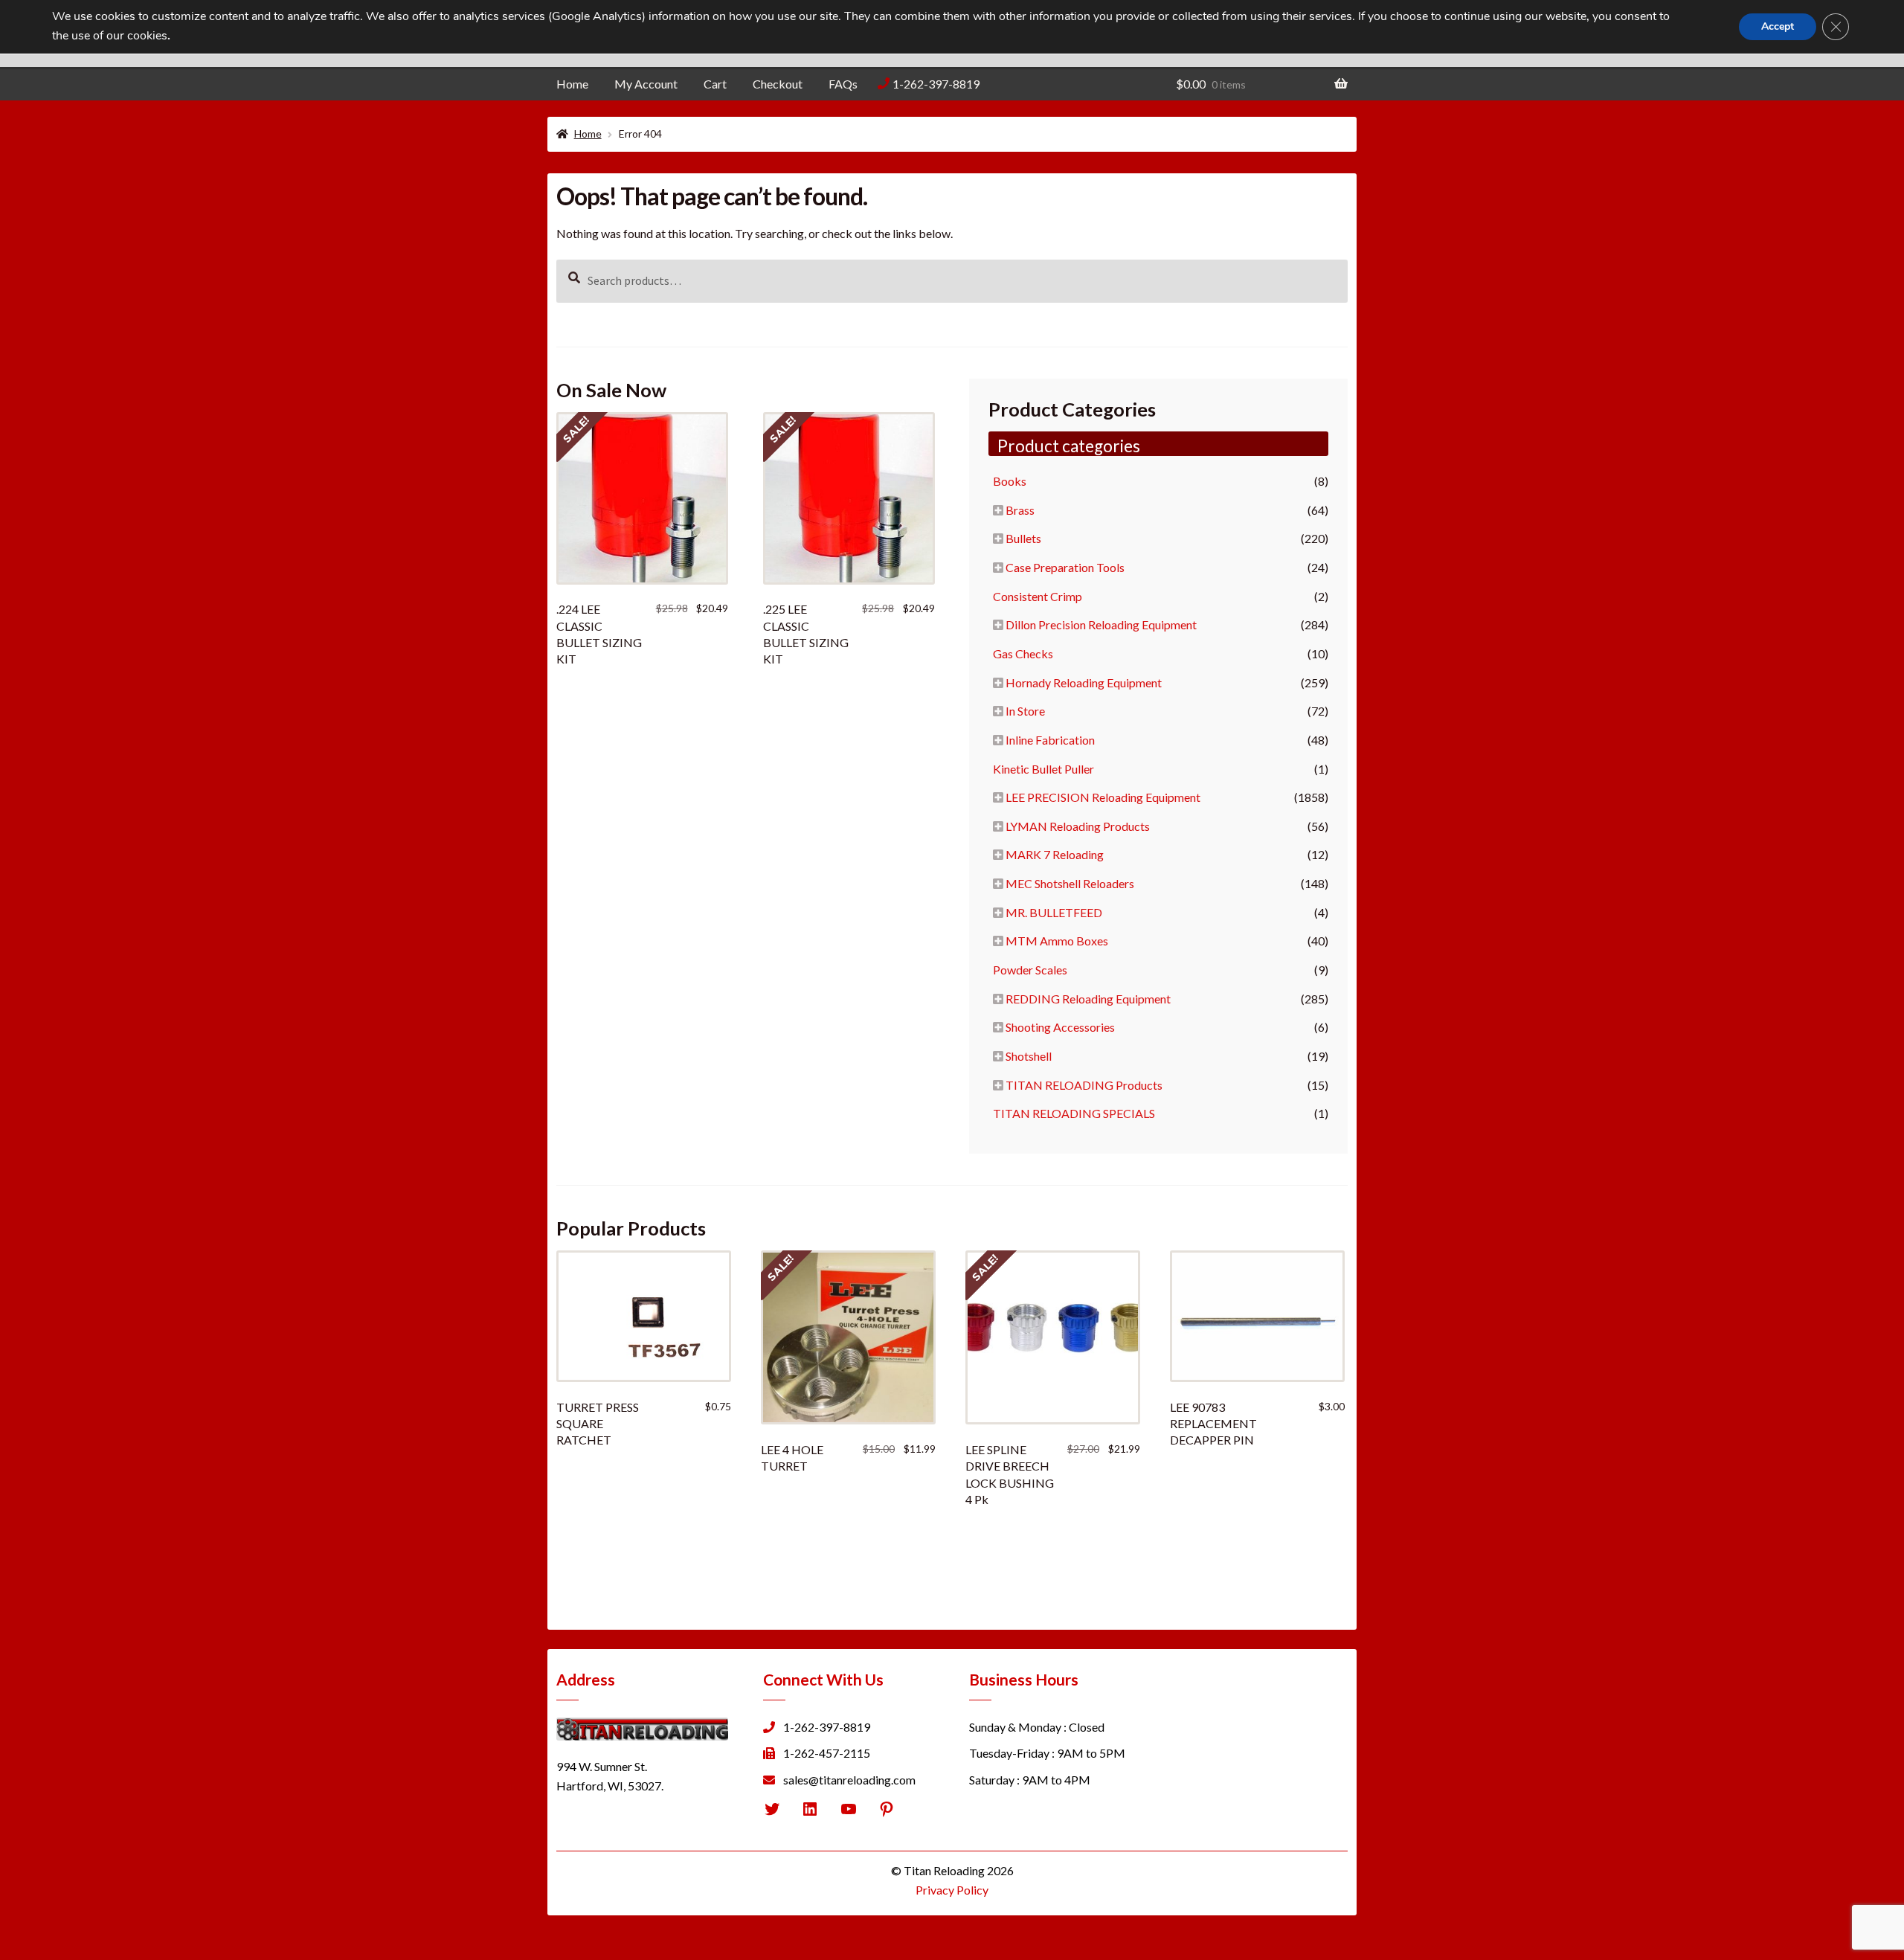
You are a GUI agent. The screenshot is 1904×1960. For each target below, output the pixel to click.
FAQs (843, 84)
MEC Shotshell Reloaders (1070, 883)
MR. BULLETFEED (1054, 912)
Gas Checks (1023, 653)
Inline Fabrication (1050, 740)
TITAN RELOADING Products (1084, 1085)
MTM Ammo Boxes (1057, 941)
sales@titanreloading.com (849, 1780)
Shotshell (1029, 1056)
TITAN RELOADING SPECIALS (1074, 1113)
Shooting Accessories (1060, 1027)
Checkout (778, 84)
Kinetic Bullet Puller (1043, 769)
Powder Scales (1030, 970)
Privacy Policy (952, 1890)
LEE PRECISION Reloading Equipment (1103, 797)
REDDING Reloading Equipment (1088, 999)
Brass (1020, 510)
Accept (1778, 26)
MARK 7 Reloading (1055, 854)
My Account (646, 84)
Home (572, 84)
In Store (1025, 711)
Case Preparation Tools (1065, 567)
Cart (715, 84)
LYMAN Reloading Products (1078, 826)
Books (1010, 481)
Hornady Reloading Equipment (1084, 682)
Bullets (1023, 538)
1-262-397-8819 (936, 84)
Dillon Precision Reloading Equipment (1101, 624)
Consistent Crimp (1038, 596)
